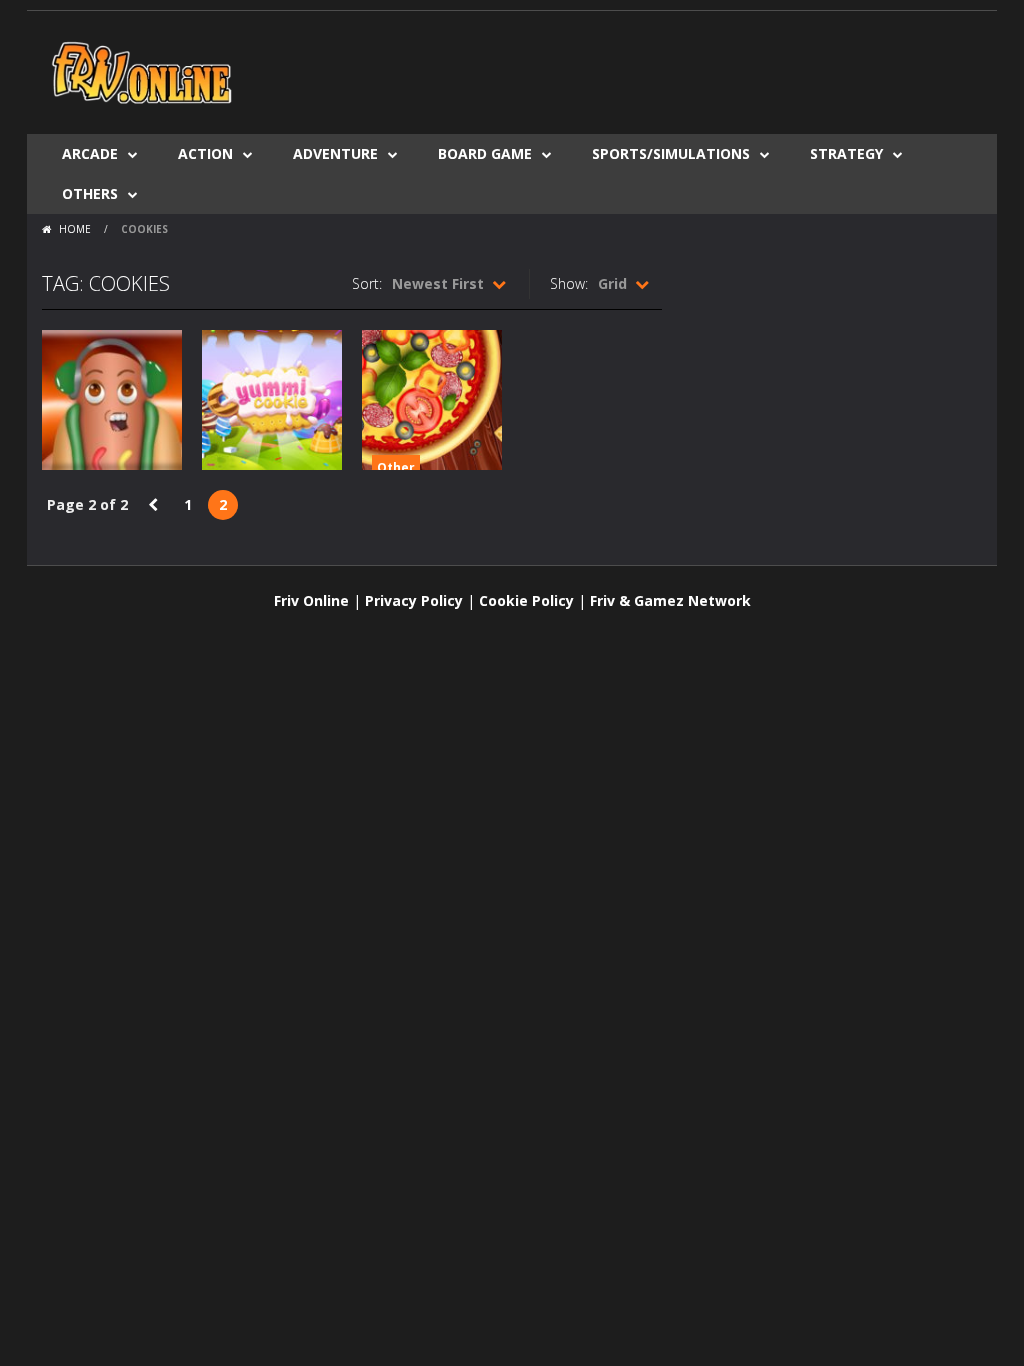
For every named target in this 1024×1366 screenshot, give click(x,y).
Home (75, 229)
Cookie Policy (526, 600)
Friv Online (311, 600)
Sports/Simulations (671, 153)
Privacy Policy (414, 600)
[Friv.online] (142, 70)
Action (205, 153)
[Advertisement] (618, 71)
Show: (569, 283)
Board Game (485, 153)
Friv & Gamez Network (670, 600)
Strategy (846, 153)
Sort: (367, 283)
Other (396, 467)
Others (90, 193)
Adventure (335, 153)
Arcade (90, 153)
